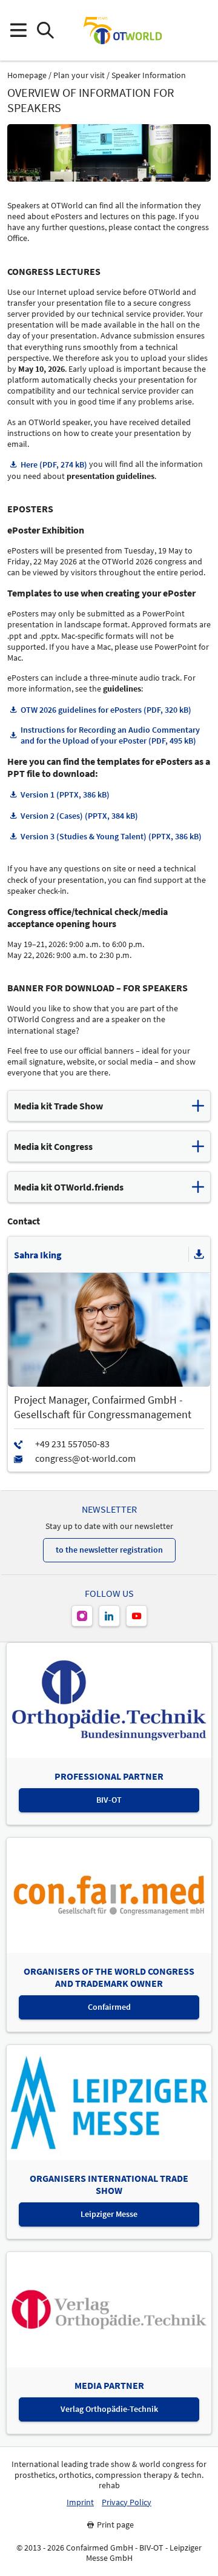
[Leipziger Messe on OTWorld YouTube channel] (137, 1616)
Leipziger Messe (109, 2214)
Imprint (80, 2502)
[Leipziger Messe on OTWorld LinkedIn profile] (109, 1616)
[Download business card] (199, 1255)
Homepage (27, 75)
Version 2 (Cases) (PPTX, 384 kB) (79, 816)
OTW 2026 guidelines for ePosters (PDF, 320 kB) (106, 710)
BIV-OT (109, 1800)
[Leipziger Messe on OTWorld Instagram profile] (82, 1616)
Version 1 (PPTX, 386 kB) (65, 794)
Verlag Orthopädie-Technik (109, 2409)
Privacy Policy (127, 2502)
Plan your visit (79, 75)
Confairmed (109, 2007)
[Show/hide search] (45, 31)
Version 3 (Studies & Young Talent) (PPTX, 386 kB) (111, 836)
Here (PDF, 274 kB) (54, 464)
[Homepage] (122, 30)
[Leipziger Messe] (200, 31)
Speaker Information (149, 75)
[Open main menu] (18, 31)
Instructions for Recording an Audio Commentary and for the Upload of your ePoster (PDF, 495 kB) (110, 735)
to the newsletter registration (109, 1550)
